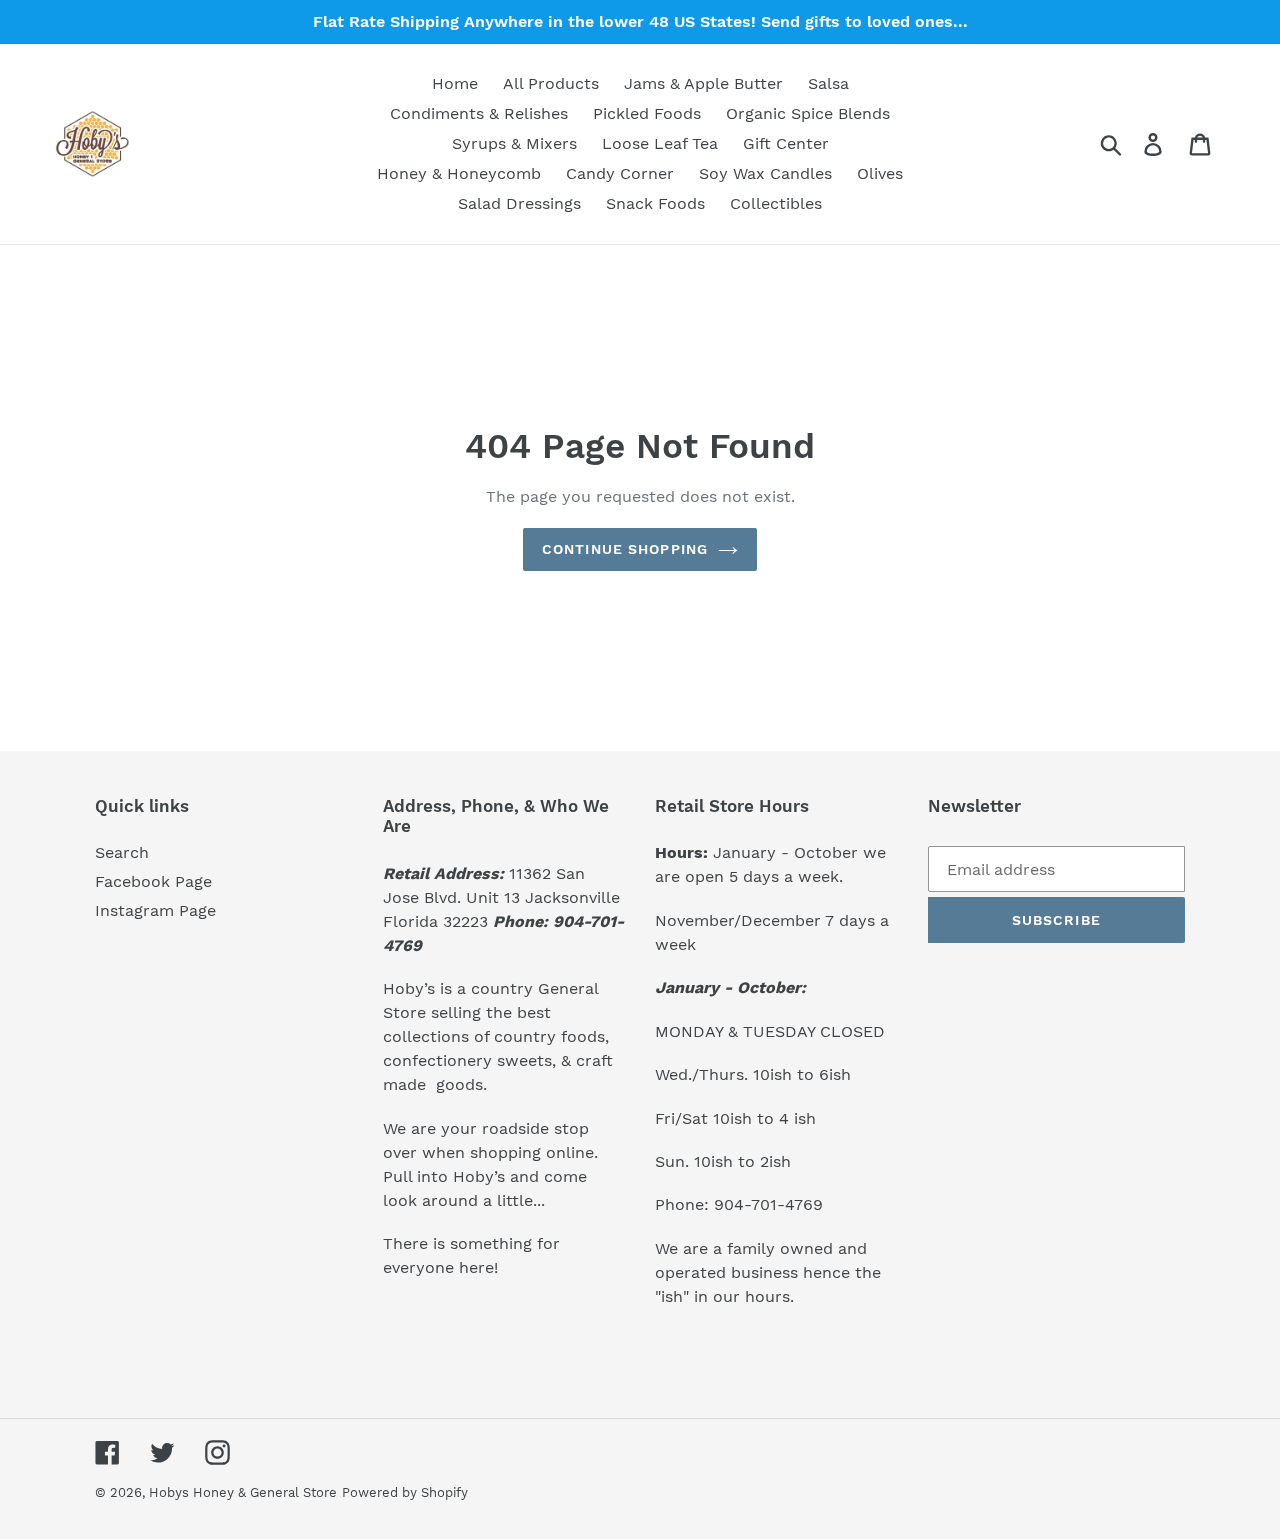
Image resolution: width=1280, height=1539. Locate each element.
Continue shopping (625, 549)
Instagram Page (155, 910)
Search (122, 852)
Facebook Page (153, 881)
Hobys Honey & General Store (243, 1492)
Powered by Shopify (405, 1492)
